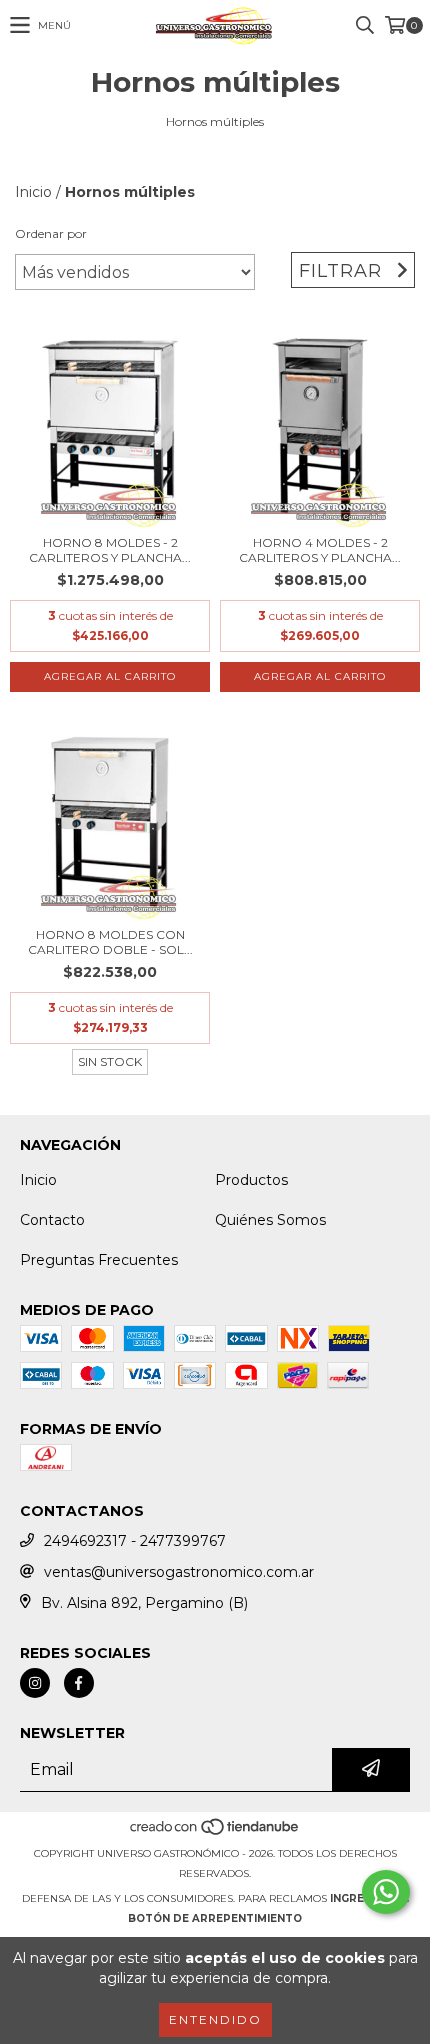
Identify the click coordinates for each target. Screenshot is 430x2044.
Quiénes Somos (270, 1220)
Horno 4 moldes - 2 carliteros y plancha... (320, 550)
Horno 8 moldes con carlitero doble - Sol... (110, 942)
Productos (251, 1180)
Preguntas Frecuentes (99, 1260)
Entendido (215, 2019)
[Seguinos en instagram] (35, 1683)
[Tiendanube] (215, 1833)
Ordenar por (51, 233)
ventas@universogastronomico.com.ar (179, 1572)
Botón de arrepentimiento (215, 1918)
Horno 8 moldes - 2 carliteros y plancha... (110, 550)
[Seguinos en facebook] (79, 1683)
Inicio (33, 192)
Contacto (52, 1220)
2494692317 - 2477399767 (135, 1541)
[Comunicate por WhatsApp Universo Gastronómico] (386, 1892)
